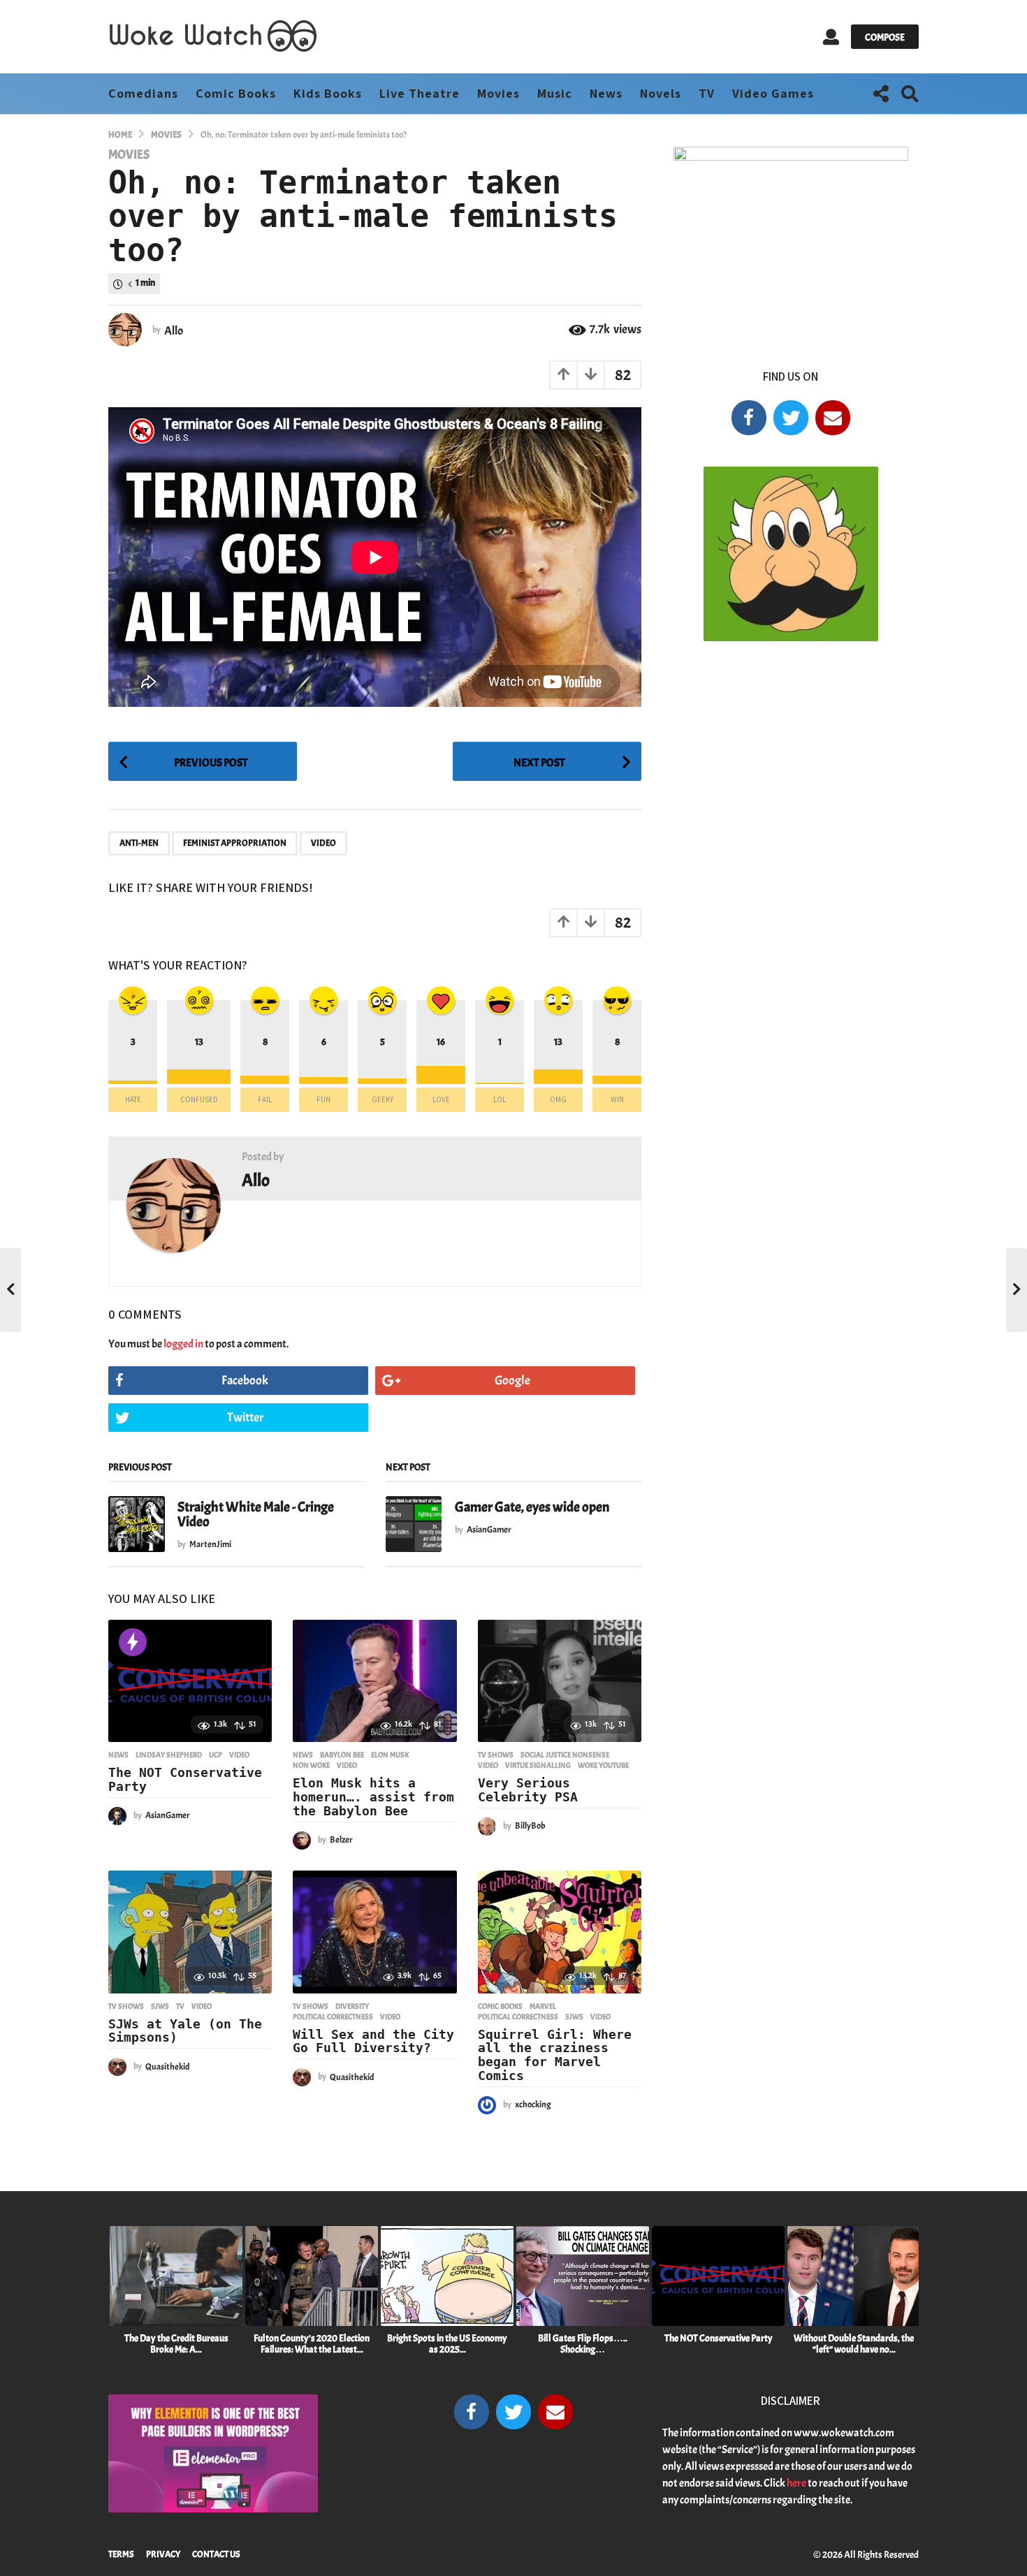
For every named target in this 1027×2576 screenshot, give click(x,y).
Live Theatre (420, 93)
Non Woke (311, 1765)
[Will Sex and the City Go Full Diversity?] (374, 1932)
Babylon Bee (342, 1755)
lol (500, 1099)
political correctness (333, 2017)
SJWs (160, 2006)
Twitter (245, 1418)
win (617, 1099)
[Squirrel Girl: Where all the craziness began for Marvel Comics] (560, 1932)
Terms (121, 2554)
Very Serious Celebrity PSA (528, 1790)
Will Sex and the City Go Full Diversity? (373, 2041)
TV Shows (496, 1755)
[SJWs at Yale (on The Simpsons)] (190, 1932)
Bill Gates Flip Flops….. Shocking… (583, 2344)
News (606, 93)
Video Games (773, 93)
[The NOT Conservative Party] (190, 1681)
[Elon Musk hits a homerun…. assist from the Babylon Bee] (374, 1681)
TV (707, 93)
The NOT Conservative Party (185, 1779)
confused (199, 1099)
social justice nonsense (565, 1755)
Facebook (245, 1381)
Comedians (143, 93)
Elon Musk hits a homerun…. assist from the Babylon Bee (373, 1797)
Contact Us (216, 2554)
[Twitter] (791, 418)
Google (512, 1381)
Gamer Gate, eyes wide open (532, 1507)
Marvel (543, 2006)
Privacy (163, 2554)
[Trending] (133, 1642)
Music (555, 93)
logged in (183, 1344)
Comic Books (236, 93)
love (441, 1099)
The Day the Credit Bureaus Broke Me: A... (176, 2344)
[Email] (833, 418)
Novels (661, 93)
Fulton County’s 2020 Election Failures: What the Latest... (312, 2344)
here (796, 2483)
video (323, 843)
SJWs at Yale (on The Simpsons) (185, 2031)
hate (133, 1099)
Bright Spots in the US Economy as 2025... (447, 2344)
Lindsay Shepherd (169, 1755)
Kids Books (328, 93)
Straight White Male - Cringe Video (256, 1514)
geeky (383, 1099)
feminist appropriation (235, 843)
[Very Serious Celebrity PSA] (560, 1681)
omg (558, 1099)
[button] (831, 37)
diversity (352, 2006)
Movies (498, 93)
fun (323, 1099)
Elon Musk (390, 1755)
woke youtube (603, 1765)
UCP (216, 1755)
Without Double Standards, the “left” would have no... (854, 2344)
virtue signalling (538, 1765)
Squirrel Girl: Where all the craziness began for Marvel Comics (555, 2055)
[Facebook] (749, 418)
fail (265, 1099)
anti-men (139, 843)
